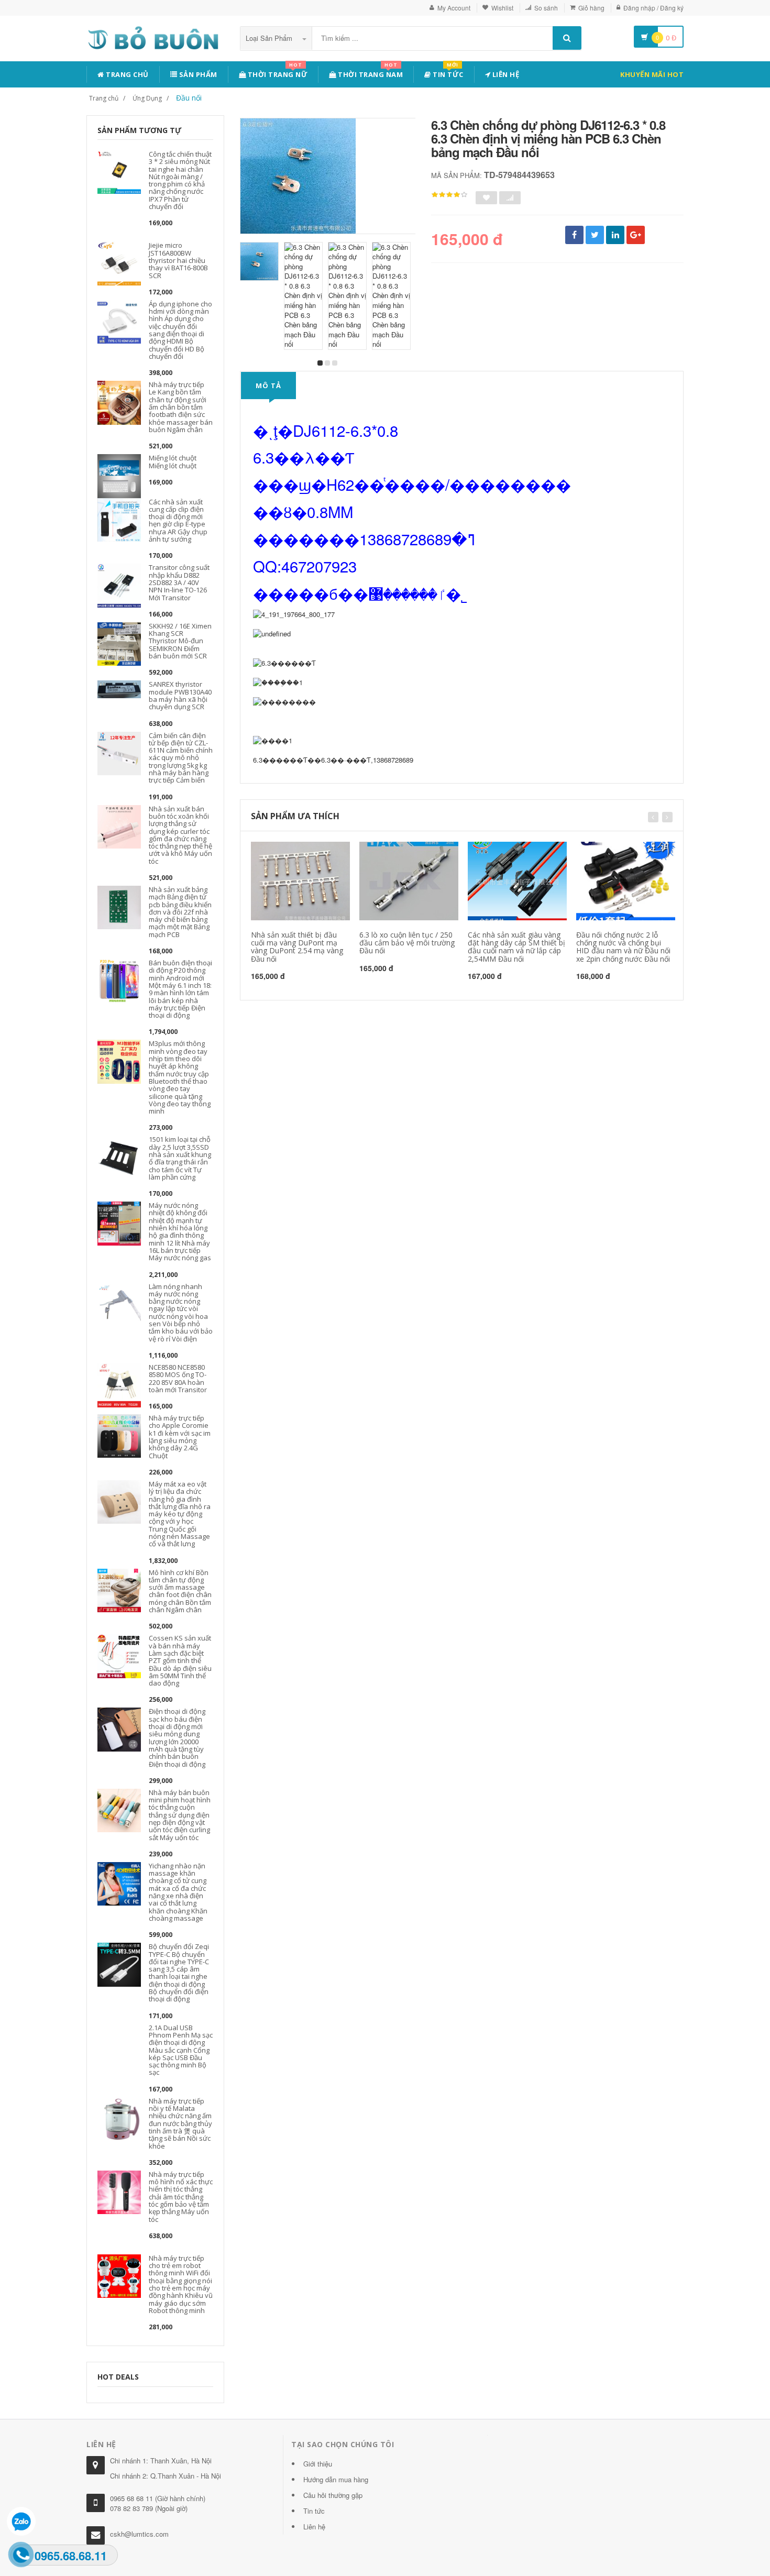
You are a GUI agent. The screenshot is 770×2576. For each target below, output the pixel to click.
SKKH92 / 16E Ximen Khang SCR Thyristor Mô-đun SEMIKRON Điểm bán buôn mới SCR (180, 641)
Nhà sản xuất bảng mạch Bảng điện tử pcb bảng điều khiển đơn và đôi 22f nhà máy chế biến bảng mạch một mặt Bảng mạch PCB (180, 912)
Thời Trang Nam (370, 73)
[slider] (449, 195)
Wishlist (502, 8)
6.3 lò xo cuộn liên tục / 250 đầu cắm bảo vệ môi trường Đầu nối (407, 943)
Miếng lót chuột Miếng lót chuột (173, 461)
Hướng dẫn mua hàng (336, 2479)
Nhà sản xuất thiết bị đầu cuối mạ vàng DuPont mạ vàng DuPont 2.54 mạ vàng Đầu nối (297, 947)
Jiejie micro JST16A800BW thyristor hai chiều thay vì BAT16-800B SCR (178, 260)
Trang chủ (126, 74)
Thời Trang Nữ (277, 73)
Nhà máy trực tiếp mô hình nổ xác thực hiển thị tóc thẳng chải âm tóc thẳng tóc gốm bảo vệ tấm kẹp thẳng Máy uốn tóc (181, 2197)
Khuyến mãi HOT (652, 74)
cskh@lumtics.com (139, 2534)
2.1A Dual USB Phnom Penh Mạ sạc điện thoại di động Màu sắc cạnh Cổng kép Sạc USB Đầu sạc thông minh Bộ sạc (181, 2050)
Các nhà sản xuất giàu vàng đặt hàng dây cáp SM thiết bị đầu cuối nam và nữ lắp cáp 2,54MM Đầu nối (516, 947)
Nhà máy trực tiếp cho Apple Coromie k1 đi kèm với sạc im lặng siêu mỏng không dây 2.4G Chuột (180, 1436)
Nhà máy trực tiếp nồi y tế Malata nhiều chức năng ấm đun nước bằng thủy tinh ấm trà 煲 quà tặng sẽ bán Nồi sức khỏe (180, 2123)
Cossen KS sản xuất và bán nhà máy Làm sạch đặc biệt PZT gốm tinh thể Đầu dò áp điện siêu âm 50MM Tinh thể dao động (180, 1660)
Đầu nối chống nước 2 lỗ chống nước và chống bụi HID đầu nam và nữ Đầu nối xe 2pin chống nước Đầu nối (623, 947)
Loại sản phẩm (270, 38)
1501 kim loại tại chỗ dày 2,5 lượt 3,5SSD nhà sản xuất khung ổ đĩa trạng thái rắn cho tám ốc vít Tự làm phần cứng (180, 1158)
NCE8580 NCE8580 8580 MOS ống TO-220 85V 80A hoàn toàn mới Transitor (178, 1378)
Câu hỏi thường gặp (333, 2495)
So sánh (546, 8)
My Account (454, 8)
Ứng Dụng (147, 98)
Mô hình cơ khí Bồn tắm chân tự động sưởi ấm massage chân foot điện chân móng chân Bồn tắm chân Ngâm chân (180, 1591)
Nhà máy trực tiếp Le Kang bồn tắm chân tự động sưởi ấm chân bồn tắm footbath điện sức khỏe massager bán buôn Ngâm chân (181, 407)
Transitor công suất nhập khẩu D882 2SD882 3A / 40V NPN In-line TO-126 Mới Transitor (179, 582)
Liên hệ (505, 74)
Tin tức (447, 73)
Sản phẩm (197, 74)
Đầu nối (189, 98)
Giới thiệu (318, 2464)
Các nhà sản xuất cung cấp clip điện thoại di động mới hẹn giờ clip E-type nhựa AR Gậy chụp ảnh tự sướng (178, 520)
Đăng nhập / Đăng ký (653, 8)
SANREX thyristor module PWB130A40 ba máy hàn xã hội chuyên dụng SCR (180, 695)
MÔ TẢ (268, 386)
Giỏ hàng (591, 8)
